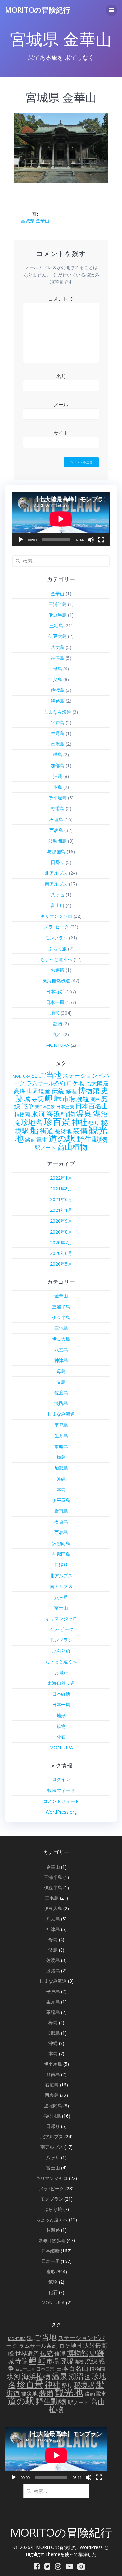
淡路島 (58, 701)
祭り (94, 1123)
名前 (61, 376)
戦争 (28, 1106)
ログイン (61, 1779)
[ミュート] (91, 540)
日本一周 (55, 1002)
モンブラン (56, 938)
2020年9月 (61, 1221)
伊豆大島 (58, 636)
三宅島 (56, 626)
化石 (58, 1034)
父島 (58, 679)
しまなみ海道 (58, 712)
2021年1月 (61, 1210)
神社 (79, 1122)
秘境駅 (84, 2385)
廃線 (91, 2361)
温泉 (84, 1114)
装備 (80, 1130)
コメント (61, 299)
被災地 (63, 1131)
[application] (61, 519)
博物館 (89, 1090)
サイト (61, 433)
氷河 (38, 1114)
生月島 (58, 733)
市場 (69, 1099)
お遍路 (58, 970)
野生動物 (92, 1139)
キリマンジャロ (56, 916)
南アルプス (56, 884)
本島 (58, 787)
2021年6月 (61, 1199)
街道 (47, 1131)
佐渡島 (58, 690)
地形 (55, 1013)
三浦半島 (58, 604)
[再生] (21, 540)
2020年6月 (61, 1253)
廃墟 (83, 1099)
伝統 (58, 1091)
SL (34, 1076)
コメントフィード (61, 1801)
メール (61, 404)
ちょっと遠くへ (56, 959)
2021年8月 (61, 1189)
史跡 (97, 2353)
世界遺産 (38, 1091)
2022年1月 (61, 1178)
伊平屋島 (58, 798)
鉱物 (58, 1024)
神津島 (58, 658)
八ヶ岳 (58, 895)
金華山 (58, 593)
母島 (58, 669)
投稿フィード (61, 1790)
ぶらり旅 (58, 948)
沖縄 (58, 776)
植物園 (22, 1115)
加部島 (58, 766)
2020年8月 (61, 1232)
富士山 (58, 905)
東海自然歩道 (56, 981)
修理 (71, 1091)
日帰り (58, 862)
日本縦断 (55, 992)
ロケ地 (75, 1083)
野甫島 (58, 808)
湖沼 (101, 1114)
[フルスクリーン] (101, 540)
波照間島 (58, 841)
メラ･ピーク (56, 927)
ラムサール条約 (46, 1083)
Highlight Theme (43, 2554)
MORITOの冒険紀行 (38, 10)
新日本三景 (45, 1107)
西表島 (56, 830)
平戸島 (58, 722)
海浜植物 (61, 1114)
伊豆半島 (58, 615)
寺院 (37, 1099)
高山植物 (72, 1147)
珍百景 (57, 1122)
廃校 (95, 1099)
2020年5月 (61, 1264)
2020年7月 (61, 1242)
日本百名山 (92, 1106)
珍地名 (32, 1122)
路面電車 (36, 1140)
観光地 (69, 2392)
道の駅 (62, 1138)
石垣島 (56, 819)
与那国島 (56, 851)
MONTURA (58, 1045)
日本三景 (65, 1107)
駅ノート (46, 1148)
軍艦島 (58, 744)
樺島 (58, 755)
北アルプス (56, 873)
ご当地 (50, 1075)
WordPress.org (61, 1812)
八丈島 (58, 647)
